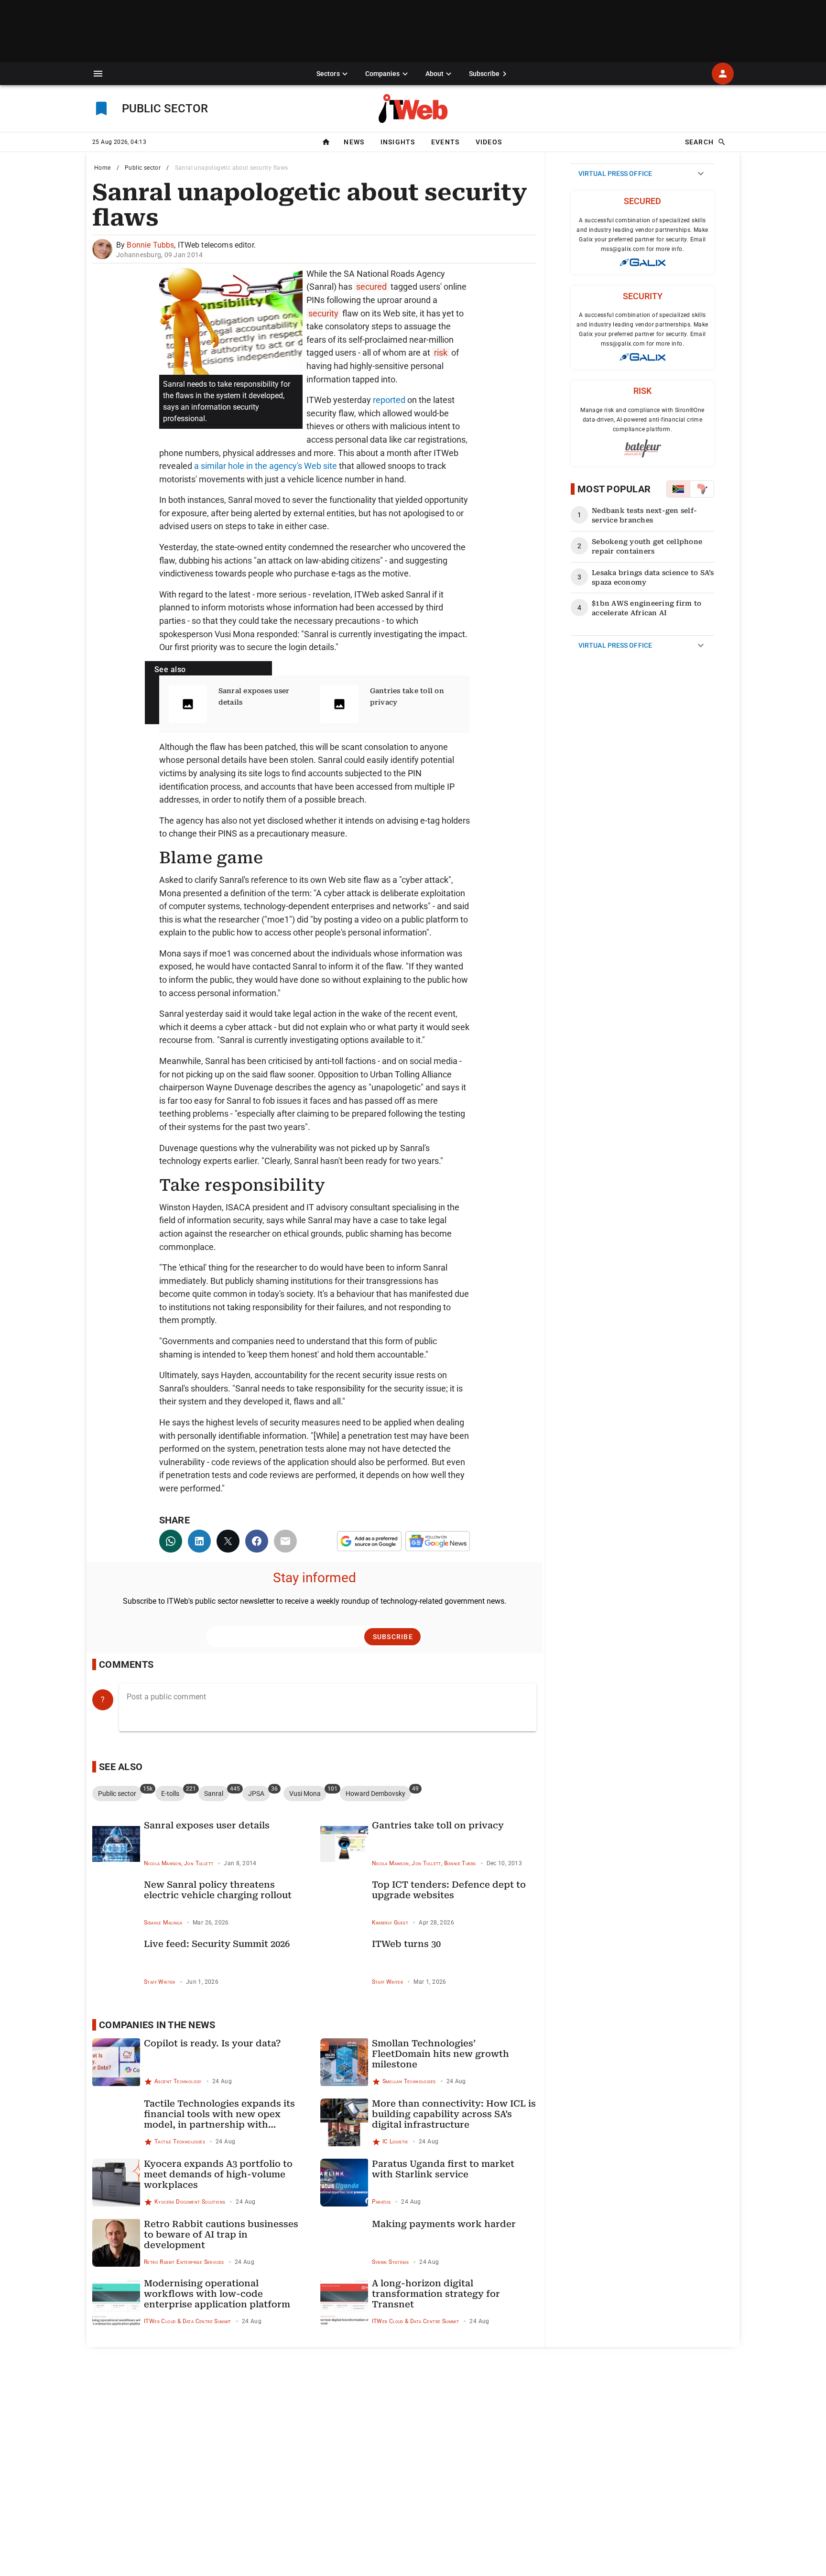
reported (389, 400)
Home (103, 168)
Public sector (143, 168)
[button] (98, 74)
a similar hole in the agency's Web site (266, 466)
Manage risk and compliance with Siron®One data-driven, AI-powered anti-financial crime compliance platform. (642, 420)
